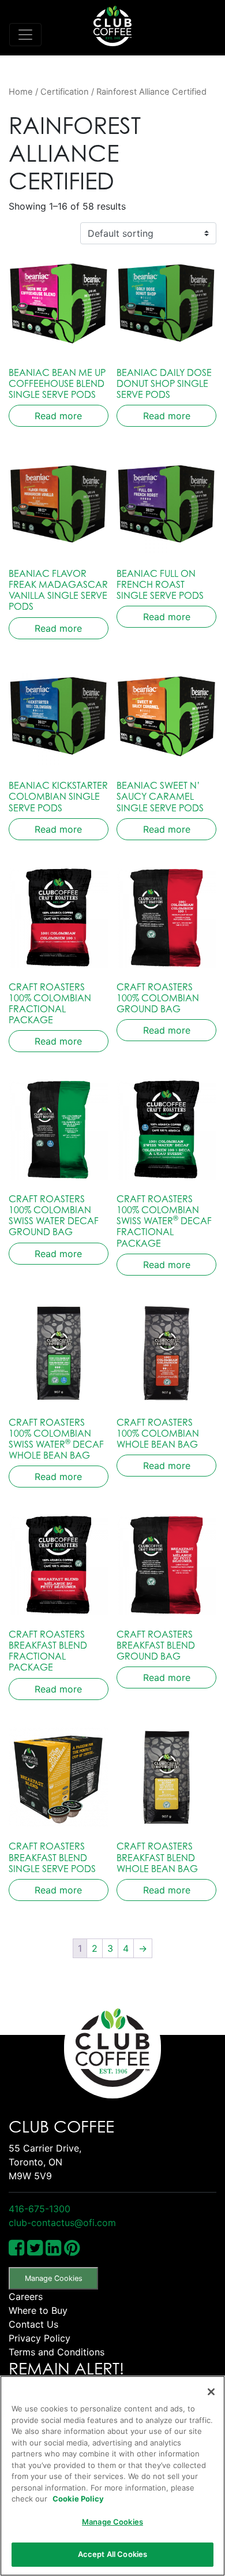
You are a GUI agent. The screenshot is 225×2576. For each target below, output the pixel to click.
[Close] (211, 2392)
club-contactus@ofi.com (62, 2223)
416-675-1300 (40, 2209)
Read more (58, 416)
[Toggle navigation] (25, 35)
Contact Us (33, 2324)
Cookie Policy (78, 2499)
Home (21, 92)
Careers (26, 2297)
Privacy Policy (40, 2338)
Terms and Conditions (57, 2352)
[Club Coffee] (112, 26)
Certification (65, 92)
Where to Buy (38, 2310)
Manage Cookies (54, 2278)
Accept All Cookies (112, 2554)
